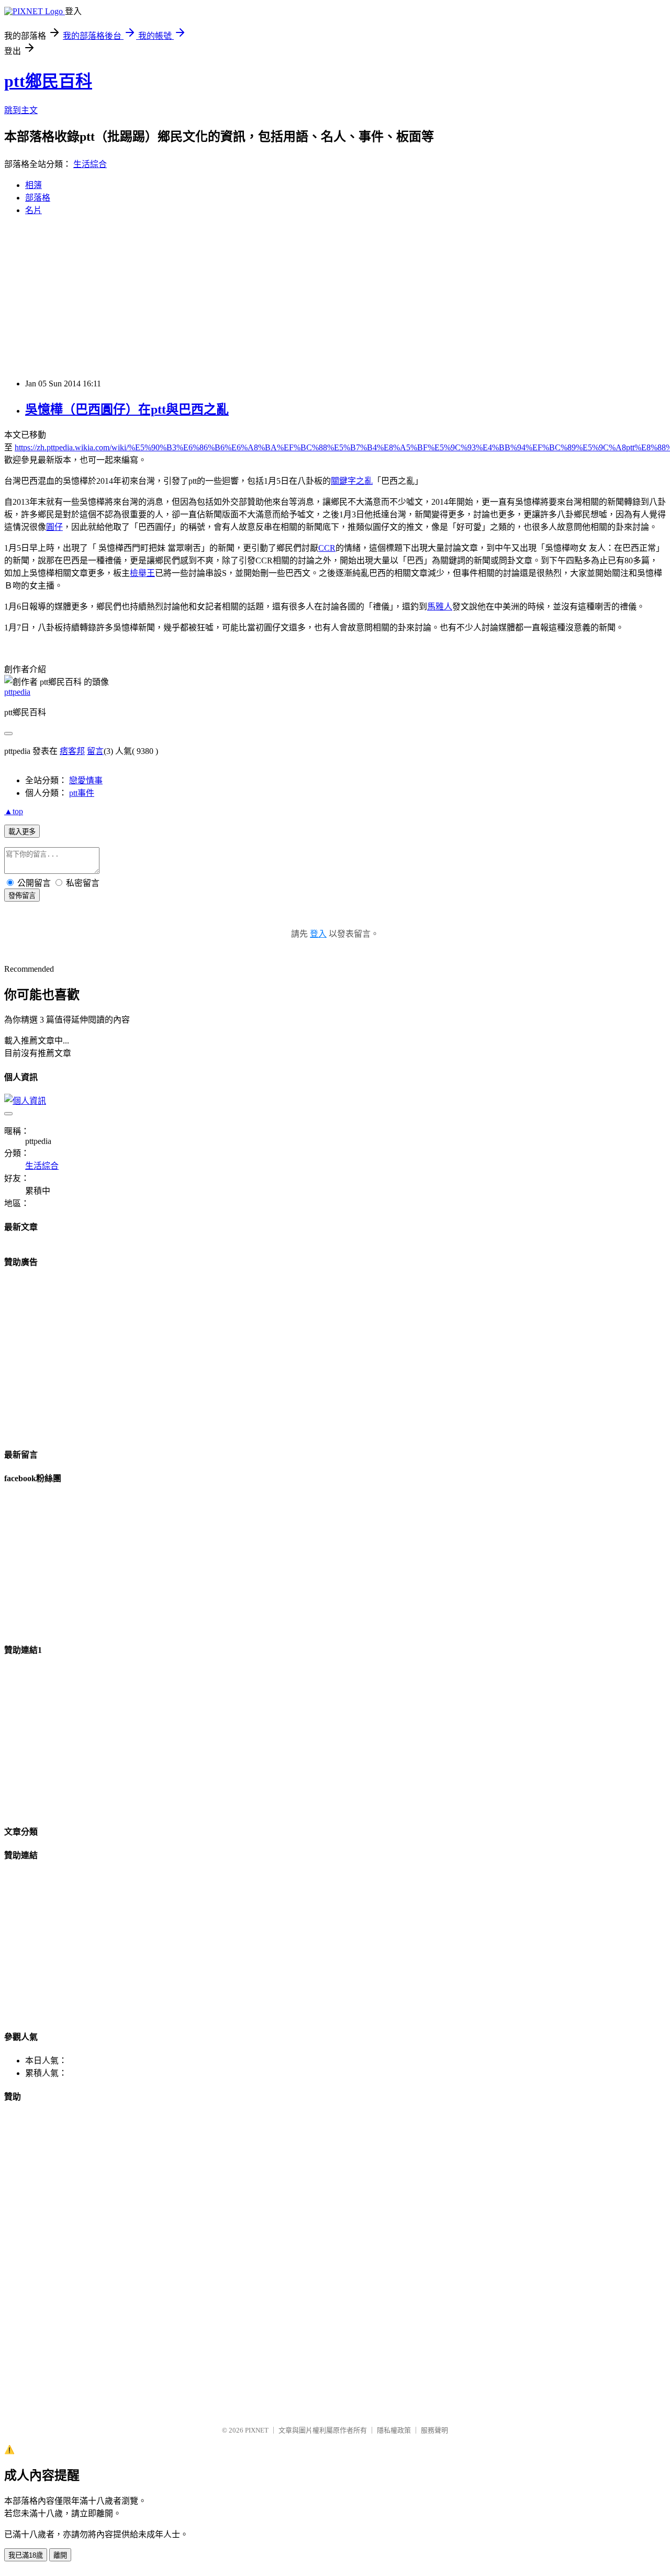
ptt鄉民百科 (48, 81)
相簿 (33, 185)
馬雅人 (440, 607)
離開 (60, 2555)
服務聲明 (434, 2430)
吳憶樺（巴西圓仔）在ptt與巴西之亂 (127, 409)
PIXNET (257, 2430)
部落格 (38, 198)
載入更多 (22, 832)
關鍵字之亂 (352, 481)
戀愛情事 (86, 780)
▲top (14, 811)
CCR (327, 548)
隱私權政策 (394, 2430)
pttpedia (17, 692)
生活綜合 (90, 164)
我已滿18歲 (26, 2555)
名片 (33, 210)
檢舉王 (142, 573)
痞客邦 (72, 751)
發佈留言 (22, 896)
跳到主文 (21, 110)
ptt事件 (82, 793)
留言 (95, 751)
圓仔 (54, 527)
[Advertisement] (335, 297)
